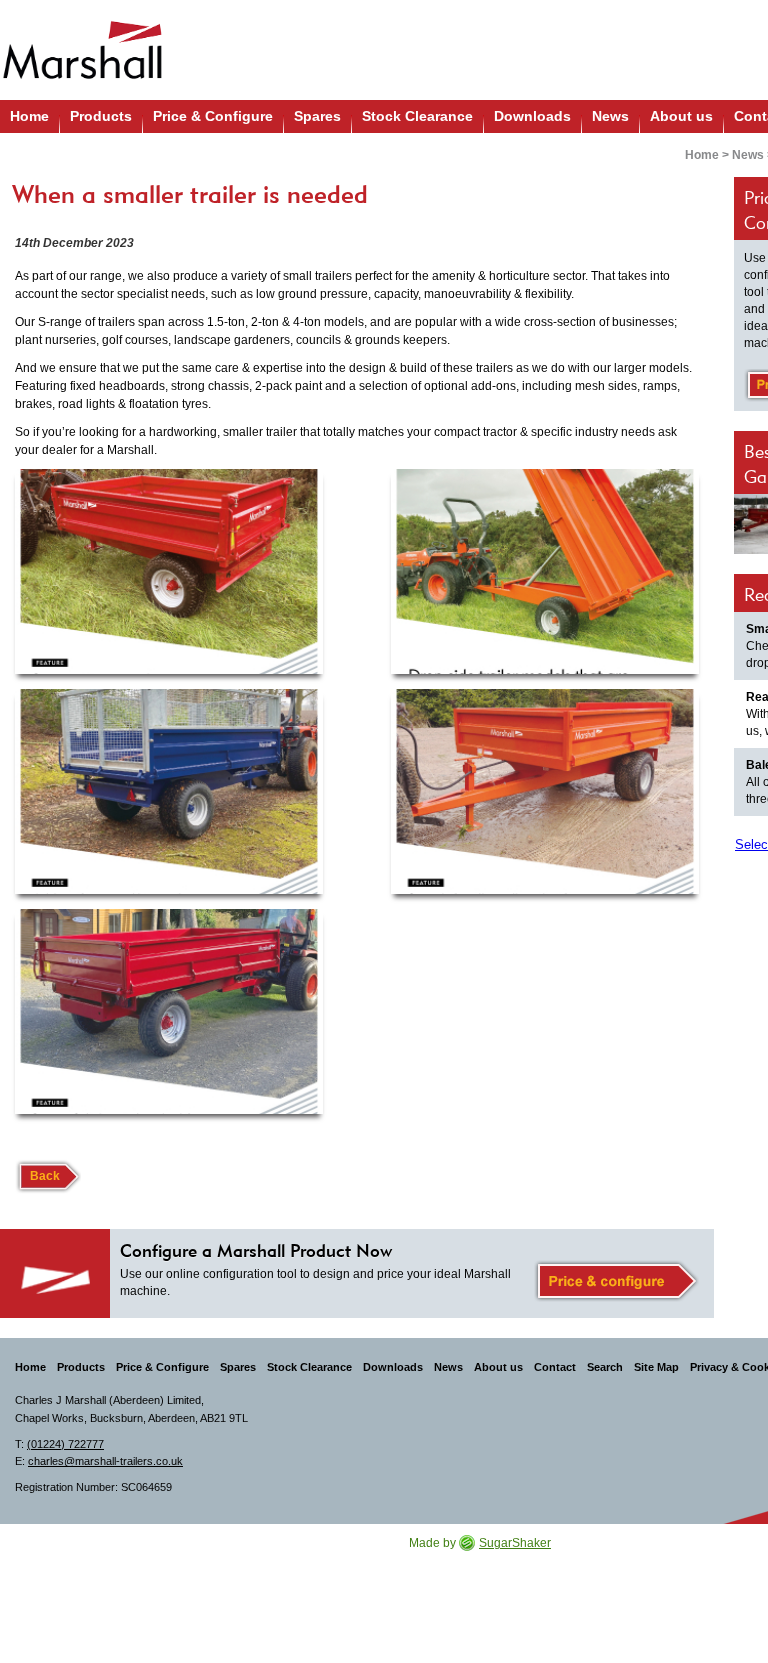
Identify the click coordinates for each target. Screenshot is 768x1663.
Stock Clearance (417, 116)
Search (605, 1367)
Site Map (656, 1367)
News (610, 116)
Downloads (532, 116)
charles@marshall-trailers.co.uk (105, 1461)
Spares (317, 116)
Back (45, 1176)
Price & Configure (213, 116)
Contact (555, 1367)
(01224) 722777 (65, 1444)
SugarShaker (515, 1543)
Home (29, 116)
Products (101, 116)
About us (681, 116)
